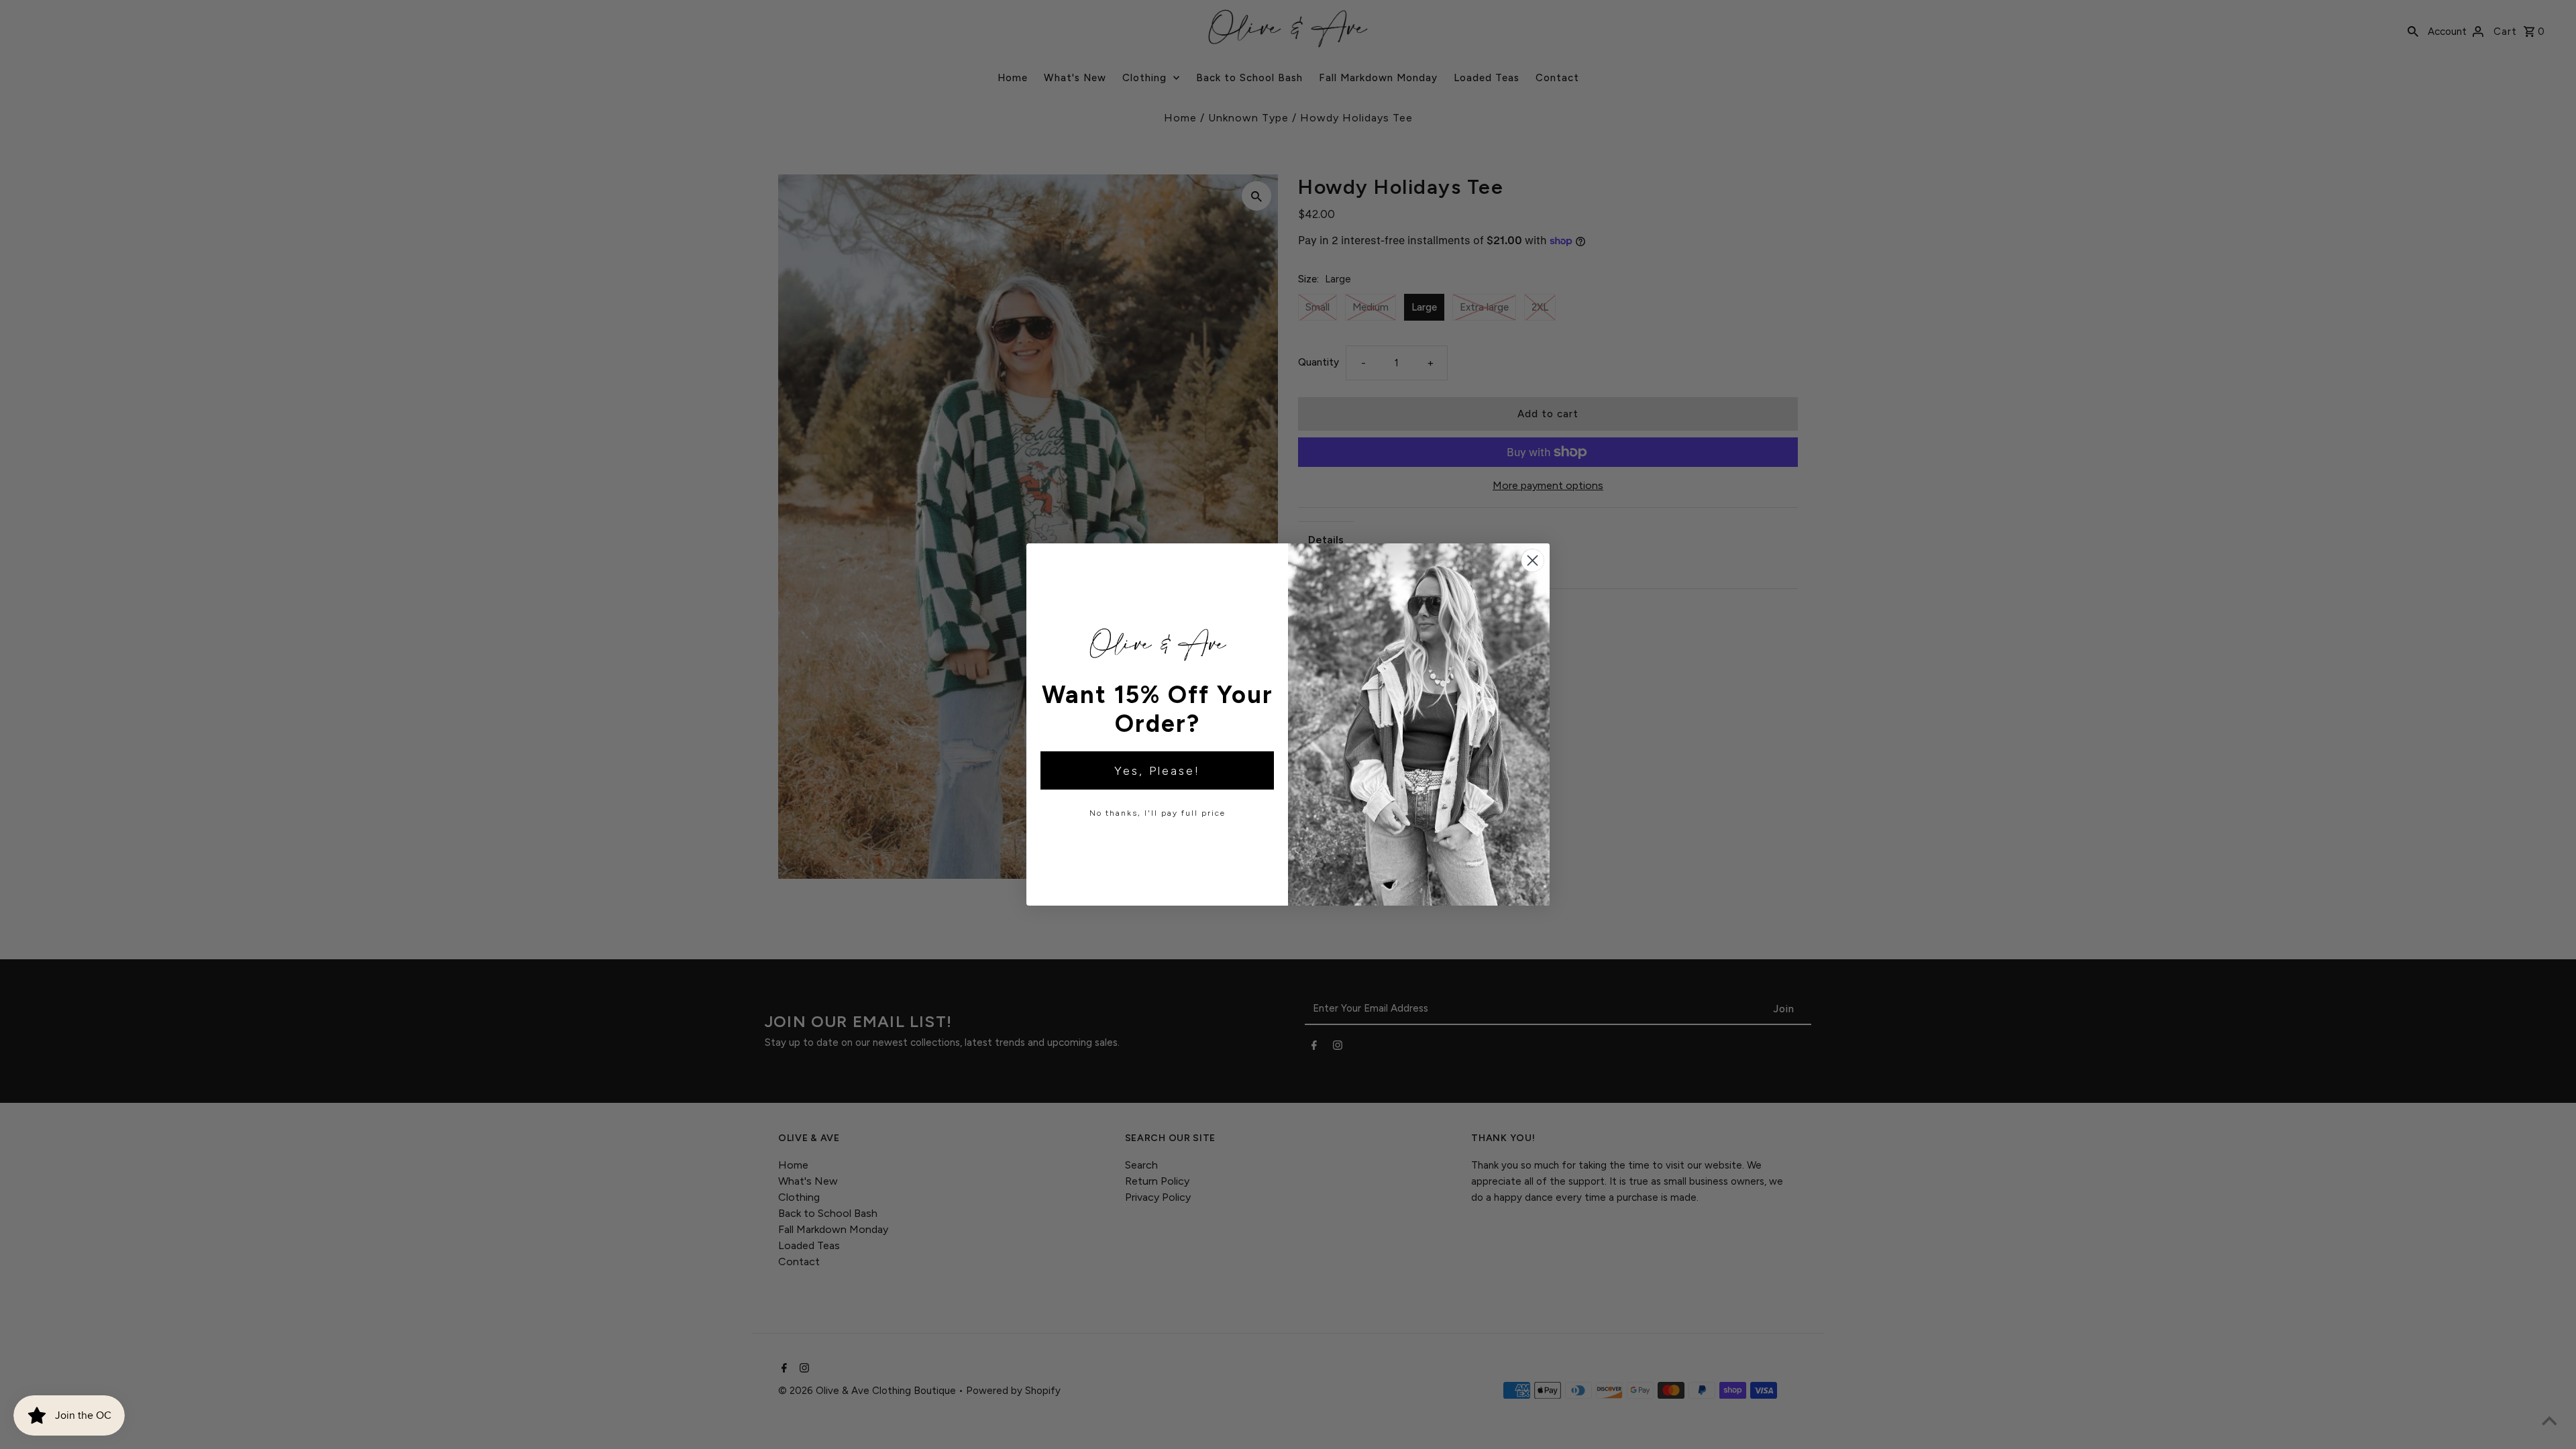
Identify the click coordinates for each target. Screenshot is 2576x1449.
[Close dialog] (1533, 560)
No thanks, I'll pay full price (1158, 813)
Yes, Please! (1157, 771)
